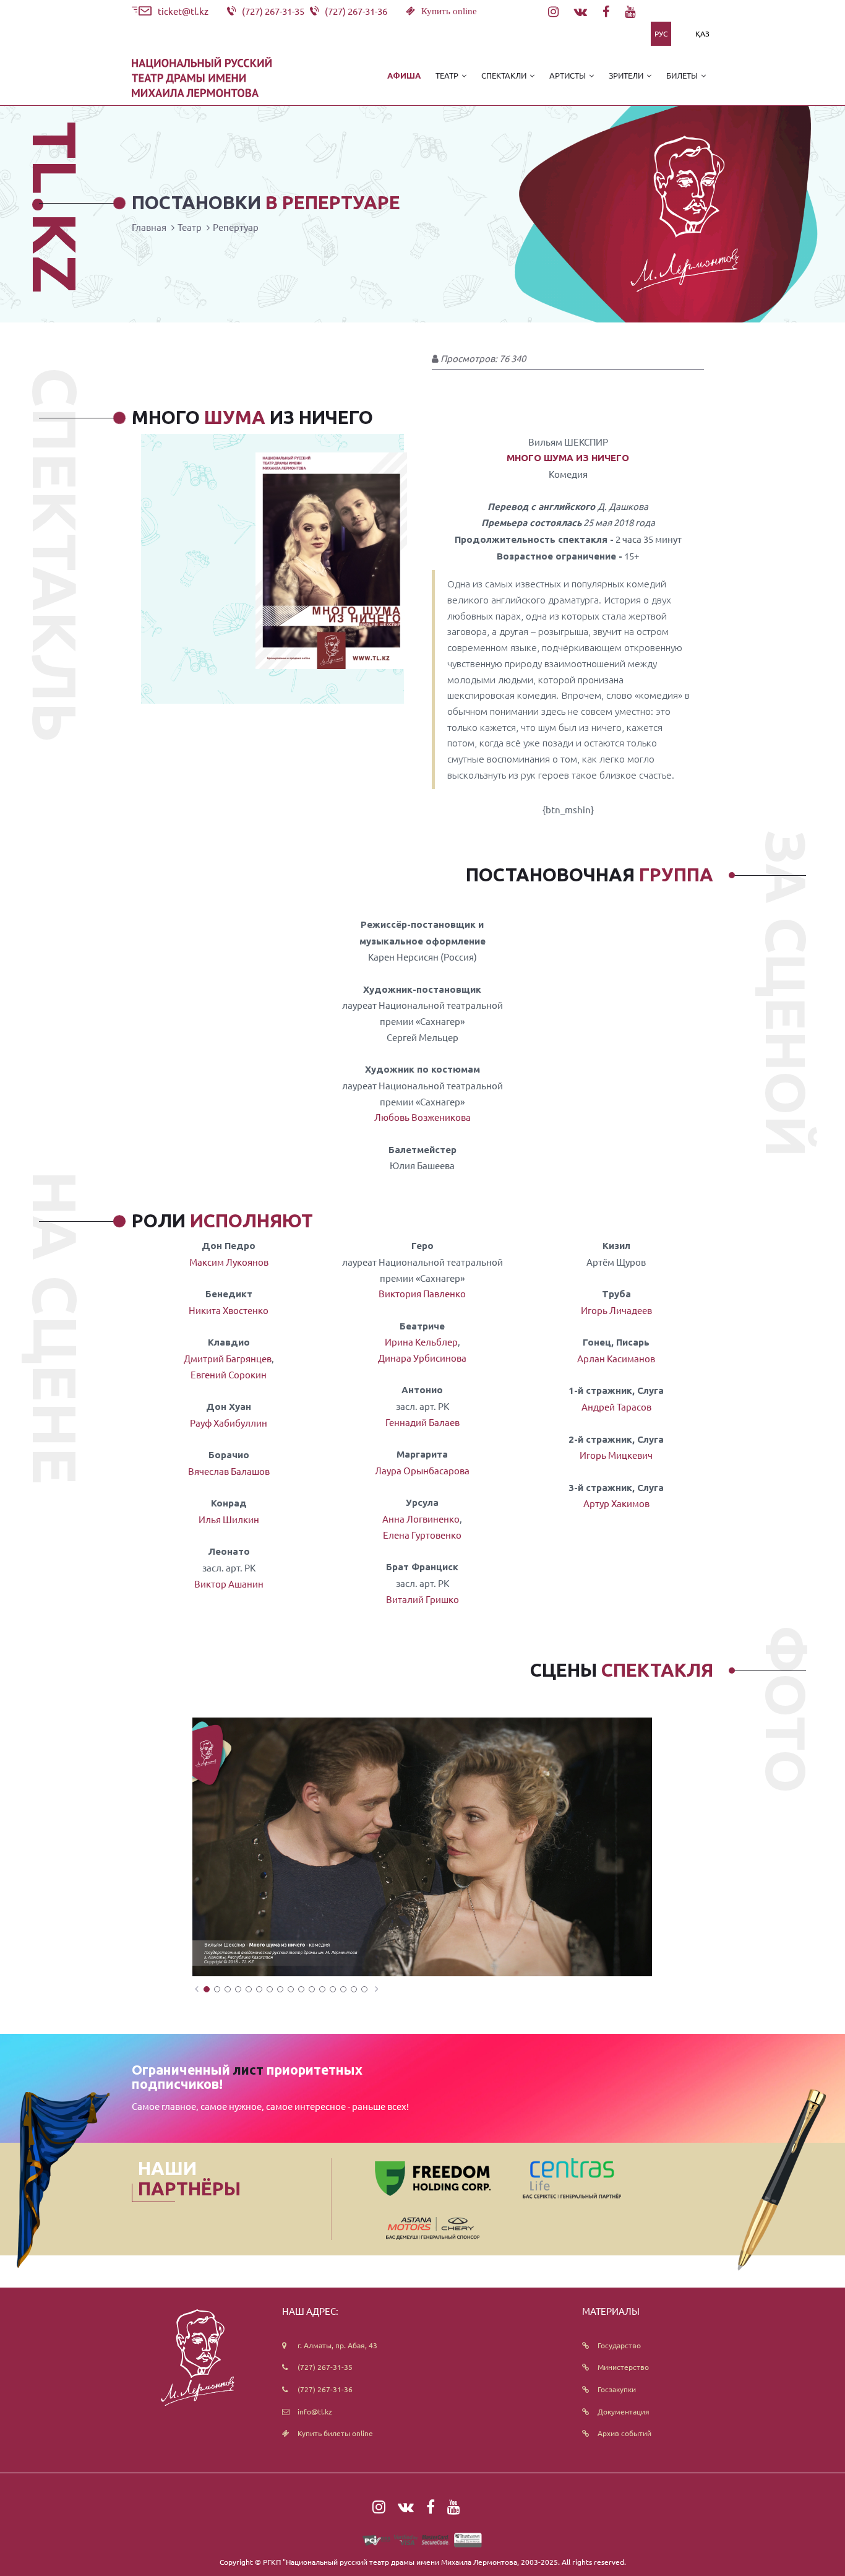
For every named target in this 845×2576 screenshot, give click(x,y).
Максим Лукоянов (229, 1262)
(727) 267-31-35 (325, 2367)
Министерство (623, 2367)
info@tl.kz (315, 2411)
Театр (190, 227)
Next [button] (376, 1989)
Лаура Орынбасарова (422, 1470)
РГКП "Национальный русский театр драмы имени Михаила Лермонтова (390, 2562)
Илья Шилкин (229, 1519)
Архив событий (624, 2433)
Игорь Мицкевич (616, 1455)
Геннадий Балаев (422, 1422)
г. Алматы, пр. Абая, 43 (337, 2345)
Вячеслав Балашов (229, 1471)
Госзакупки (617, 2389)
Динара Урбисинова (422, 1358)
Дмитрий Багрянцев (228, 1358)
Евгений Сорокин (229, 1374)
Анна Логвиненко (421, 1519)
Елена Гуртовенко (422, 1535)
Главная (149, 227)
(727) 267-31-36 (325, 2389)
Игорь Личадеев (616, 1310)
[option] (422, 1847)
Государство (619, 2345)
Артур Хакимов (616, 1503)
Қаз (702, 33)
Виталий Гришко (422, 1599)
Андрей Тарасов (616, 1407)
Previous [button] (196, 1989)
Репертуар (236, 227)
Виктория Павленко (422, 1293)
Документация (624, 2411)
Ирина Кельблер (421, 1342)
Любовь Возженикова (422, 1117)
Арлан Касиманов (616, 1358)
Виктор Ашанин (229, 1584)
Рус (661, 33)
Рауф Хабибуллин (229, 1423)
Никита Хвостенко (229, 1310)
